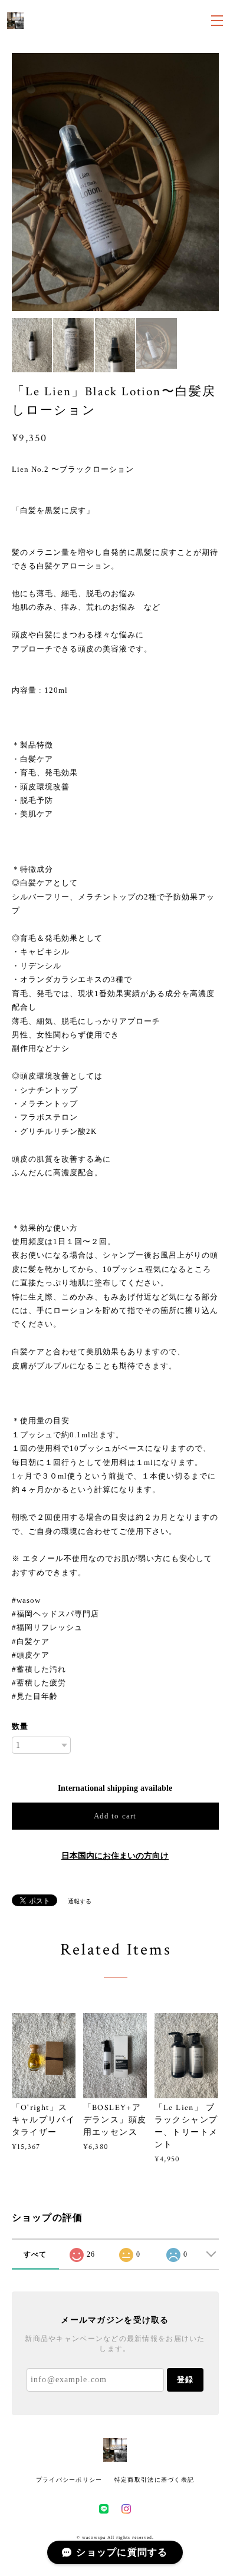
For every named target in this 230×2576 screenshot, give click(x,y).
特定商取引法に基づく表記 (154, 2480)
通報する (80, 1901)
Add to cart (115, 1816)
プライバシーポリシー (69, 2480)
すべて (35, 2254)
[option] (115, 182)
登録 (185, 2380)
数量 (20, 1726)
